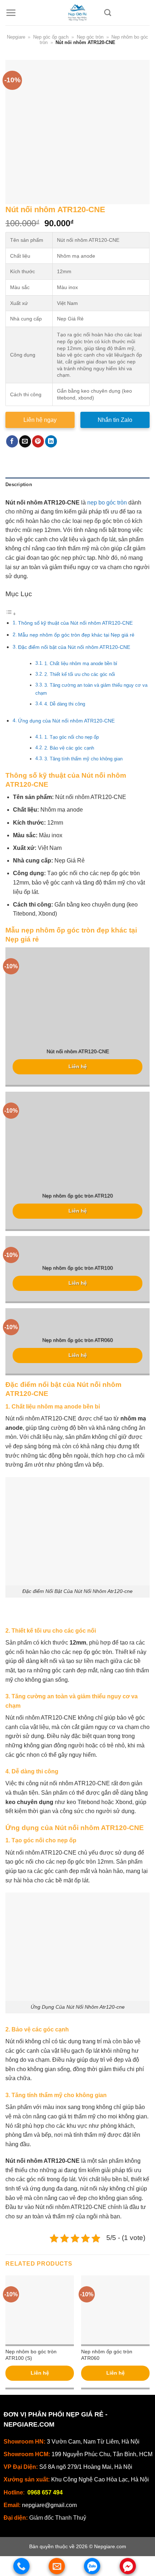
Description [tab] (19, 484)
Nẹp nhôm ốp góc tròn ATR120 (77, 1196)
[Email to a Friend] (25, 441)
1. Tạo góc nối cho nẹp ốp (72, 737)
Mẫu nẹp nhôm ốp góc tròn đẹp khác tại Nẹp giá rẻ (76, 635)
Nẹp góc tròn (90, 37)
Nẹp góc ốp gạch (51, 37)
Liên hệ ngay (40, 420)
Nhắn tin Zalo (115, 420)
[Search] (108, 12)
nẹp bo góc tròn (107, 503)
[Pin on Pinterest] (38, 441)
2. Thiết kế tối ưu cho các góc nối (80, 674)
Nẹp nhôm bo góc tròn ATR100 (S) (31, 2355)
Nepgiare (16, 37)
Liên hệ (78, 1067)
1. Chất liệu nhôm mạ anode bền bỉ (81, 663)
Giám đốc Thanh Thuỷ (58, 2518)
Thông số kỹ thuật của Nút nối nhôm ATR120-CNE (75, 623)
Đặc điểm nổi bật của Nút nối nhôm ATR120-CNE (74, 647)
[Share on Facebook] (12, 441)
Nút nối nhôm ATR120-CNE (78, 1051)
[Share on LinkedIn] (51, 441)
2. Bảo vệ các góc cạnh (69, 748)
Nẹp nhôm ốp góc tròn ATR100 (77, 1268)
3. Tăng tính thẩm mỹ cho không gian (83, 759)
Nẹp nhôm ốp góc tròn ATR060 (77, 1340)
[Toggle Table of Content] (11, 614)
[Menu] (11, 13)
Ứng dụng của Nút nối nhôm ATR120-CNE (66, 721)
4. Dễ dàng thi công (65, 704)
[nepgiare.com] (77, 13)
